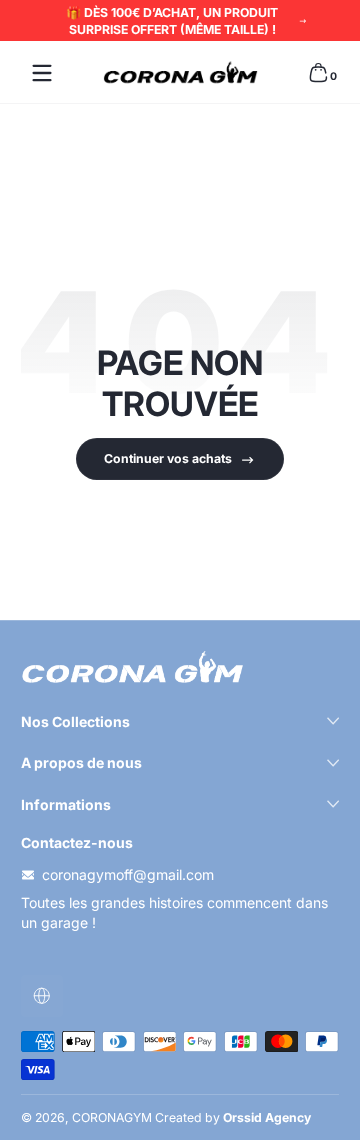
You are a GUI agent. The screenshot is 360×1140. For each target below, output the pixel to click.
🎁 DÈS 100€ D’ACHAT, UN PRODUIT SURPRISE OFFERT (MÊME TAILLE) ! (172, 21)
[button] (318, 73)
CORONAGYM (112, 1117)
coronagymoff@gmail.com (128, 874)
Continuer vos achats (168, 458)
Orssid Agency (267, 1117)
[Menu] (42, 73)
